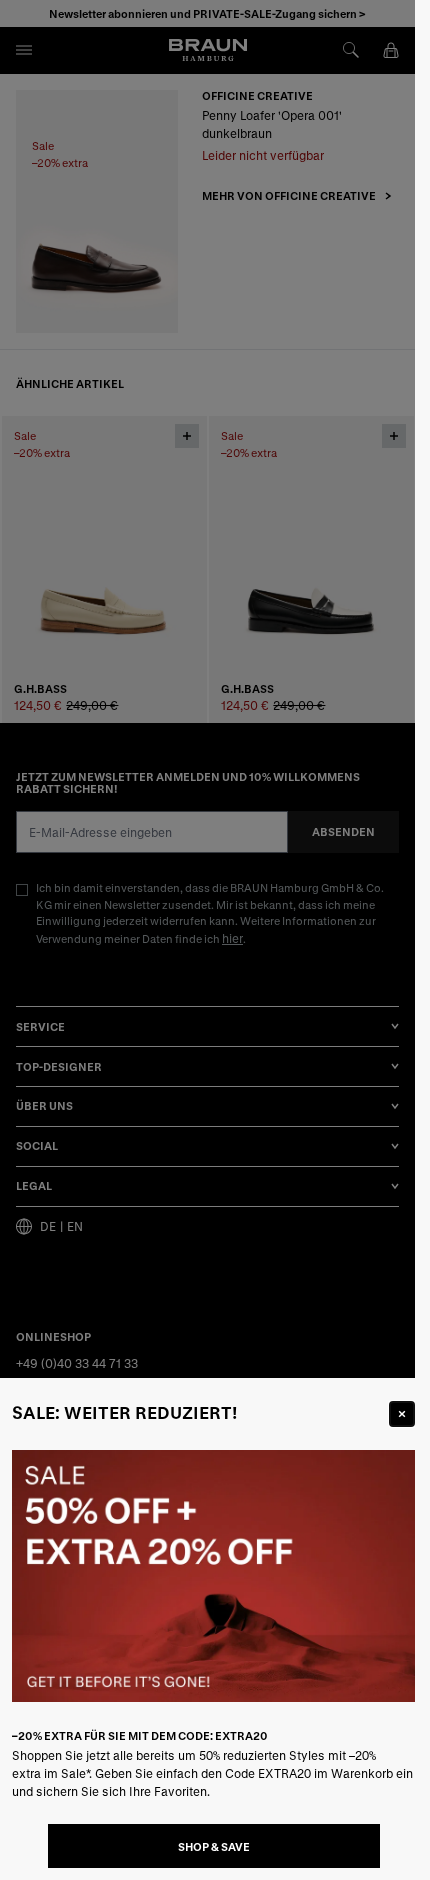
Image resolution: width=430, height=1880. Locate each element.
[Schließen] (402, 1414)
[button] (207, 940)
